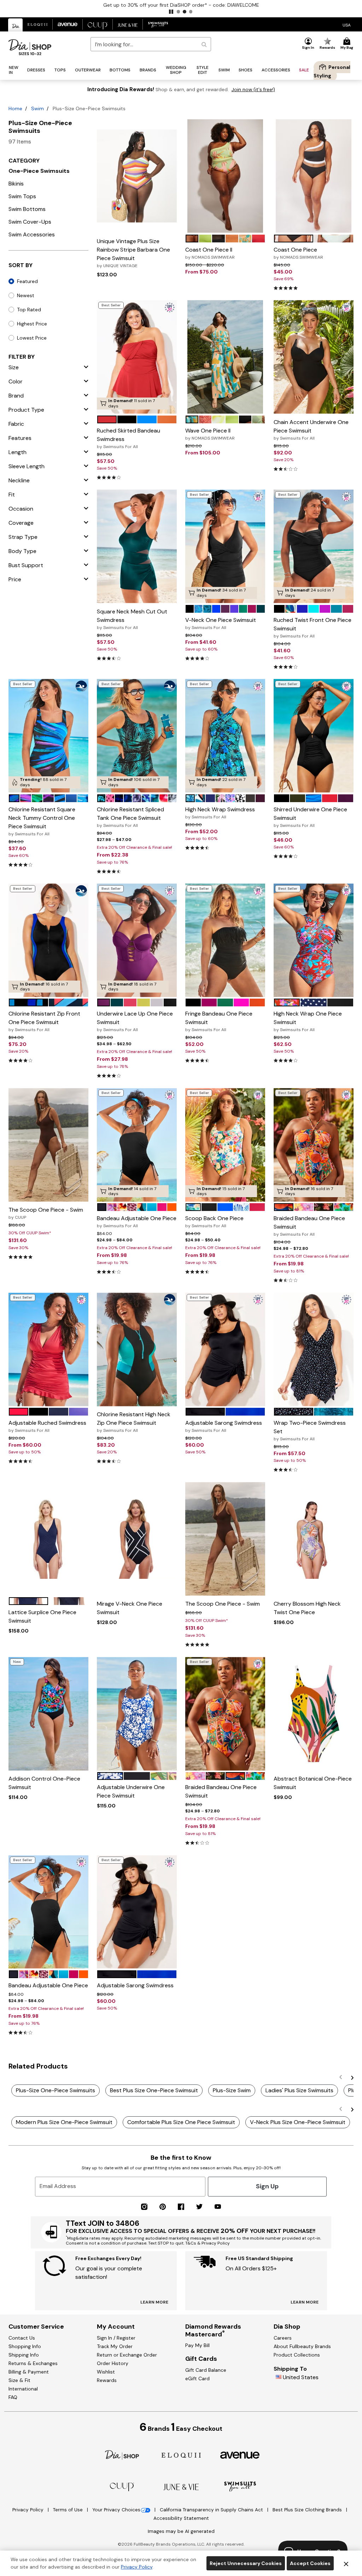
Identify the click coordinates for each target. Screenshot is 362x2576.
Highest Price (32, 324)
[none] (137, 176)
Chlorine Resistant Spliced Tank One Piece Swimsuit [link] (130, 817)
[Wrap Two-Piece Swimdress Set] (314, 1349)
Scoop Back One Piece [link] (214, 1222)
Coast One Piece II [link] (210, 253)
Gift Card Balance (206, 2370)
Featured (27, 281)
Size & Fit (19, 2380)
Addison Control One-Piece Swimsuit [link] (44, 1783)
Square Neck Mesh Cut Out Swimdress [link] (132, 619)
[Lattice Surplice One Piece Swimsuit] (48, 1539)
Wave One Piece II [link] (210, 434)
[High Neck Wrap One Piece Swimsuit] (314, 940)
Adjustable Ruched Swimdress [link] (47, 1426)
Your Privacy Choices (116, 2510)
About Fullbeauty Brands (302, 2346)
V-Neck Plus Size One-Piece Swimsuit (298, 2122)
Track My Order (115, 2346)
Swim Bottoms (27, 209)
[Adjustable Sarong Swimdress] (225, 1349)
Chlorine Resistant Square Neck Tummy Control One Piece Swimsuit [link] (42, 821)
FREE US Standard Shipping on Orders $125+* (181, 5)
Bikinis (16, 184)
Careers (283, 2338)
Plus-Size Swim (232, 2090)
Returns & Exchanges (33, 2363)
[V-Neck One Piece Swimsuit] (225, 546)
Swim (37, 108)
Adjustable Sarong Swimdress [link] (224, 1426)
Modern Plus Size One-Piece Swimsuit (64, 2122)
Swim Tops (22, 196)
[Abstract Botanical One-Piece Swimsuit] (314, 1714)
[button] (171, 12)
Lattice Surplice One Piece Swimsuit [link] (42, 1616)
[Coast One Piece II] (225, 176)
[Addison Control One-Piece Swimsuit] (48, 1714)
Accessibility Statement (181, 2518)
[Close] (346, 2563)
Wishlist (106, 2372)
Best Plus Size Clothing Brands (308, 2510)
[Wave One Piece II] (225, 357)
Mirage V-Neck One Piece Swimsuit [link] (130, 1608)
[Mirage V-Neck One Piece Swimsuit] (137, 1539)
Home (15, 108)
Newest (26, 295)
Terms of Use (69, 2510)
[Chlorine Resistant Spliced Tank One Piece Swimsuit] (137, 736)
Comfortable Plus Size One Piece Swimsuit (181, 2122)
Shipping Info (24, 2355)
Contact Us (22, 2338)
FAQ (13, 2397)
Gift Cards (201, 2359)
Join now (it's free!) (253, 90)
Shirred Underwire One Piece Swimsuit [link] (310, 817)
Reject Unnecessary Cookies (246, 2563)
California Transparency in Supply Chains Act (212, 2510)
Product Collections (297, 2355)
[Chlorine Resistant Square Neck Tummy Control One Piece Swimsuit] (48, 736)
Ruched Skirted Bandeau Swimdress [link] (129, 438)
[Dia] (122, 2454)
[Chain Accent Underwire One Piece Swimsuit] (314, 357)
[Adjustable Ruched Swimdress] (48, 1349)
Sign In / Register (116, 2338)
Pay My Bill (197, 2345)
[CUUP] (122, 2486)
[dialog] (347, 25)
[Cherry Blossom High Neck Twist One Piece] (314, 1539)
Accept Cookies (310, 2563)
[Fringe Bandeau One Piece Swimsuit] (225, 940)
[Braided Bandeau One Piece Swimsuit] (314, 1145)
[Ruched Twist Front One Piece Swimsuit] (314, 546)
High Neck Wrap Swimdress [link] (220, 813)
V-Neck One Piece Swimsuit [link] (221, 623)
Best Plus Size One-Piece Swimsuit (154, 2090)
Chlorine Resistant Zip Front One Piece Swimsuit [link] (44, 1021)
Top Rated (29, 310)
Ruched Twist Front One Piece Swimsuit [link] (313, 628)
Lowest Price (32, 338)
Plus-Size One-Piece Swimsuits (56, 2090)
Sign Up (267, 2186)
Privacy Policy (29, 2510)
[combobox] (151, 44)
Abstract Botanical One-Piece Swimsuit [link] (313, 1783)
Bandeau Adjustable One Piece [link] (137, 1222)
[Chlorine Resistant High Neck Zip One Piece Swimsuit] (137, 1349)
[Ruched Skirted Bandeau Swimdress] (137, 357)
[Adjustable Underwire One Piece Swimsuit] (137, 1714)
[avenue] (240, 2455)
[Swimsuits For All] (240, 2486)
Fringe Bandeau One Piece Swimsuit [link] (219, 1021)
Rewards (107, 2380)
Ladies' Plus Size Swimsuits (299, 2090)
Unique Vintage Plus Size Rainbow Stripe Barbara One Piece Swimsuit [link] (133, 253)
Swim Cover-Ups (30, 222)
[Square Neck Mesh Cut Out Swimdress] (137, 546)
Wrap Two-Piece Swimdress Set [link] (310, 1430)
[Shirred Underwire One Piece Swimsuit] (314, 736)
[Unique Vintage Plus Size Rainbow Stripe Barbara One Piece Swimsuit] (137, 176)
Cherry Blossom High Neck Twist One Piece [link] (307, 1608)
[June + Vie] (181, 2486)
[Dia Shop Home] (30, 47)
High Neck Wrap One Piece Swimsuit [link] (308, 1021)
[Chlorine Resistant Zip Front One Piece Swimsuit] (48, 940)
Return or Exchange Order (127, 2355)
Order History (113, 2363)
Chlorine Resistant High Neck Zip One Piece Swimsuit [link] (134, 1422)
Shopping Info (25, 2346)
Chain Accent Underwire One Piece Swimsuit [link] (311, 430)
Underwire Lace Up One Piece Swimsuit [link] (135, 1021)
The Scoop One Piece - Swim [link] (46, 1213)
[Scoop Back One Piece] (225, 1145)
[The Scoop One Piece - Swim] (48, 1145)
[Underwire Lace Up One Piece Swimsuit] (137, 940)
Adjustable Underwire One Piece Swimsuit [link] (131, 1791)
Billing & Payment (29, 2372)
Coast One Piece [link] (298, 253)
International (23, 2389)
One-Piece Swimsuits (39, 171)
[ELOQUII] (181, 2454)
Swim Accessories (32, 234)
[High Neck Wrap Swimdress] (225, 736)
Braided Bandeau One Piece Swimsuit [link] (309, 1226)
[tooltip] (16, 25)
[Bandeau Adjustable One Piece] (137, 1145)
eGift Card (197, 2378)
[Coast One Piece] (314, 176)
